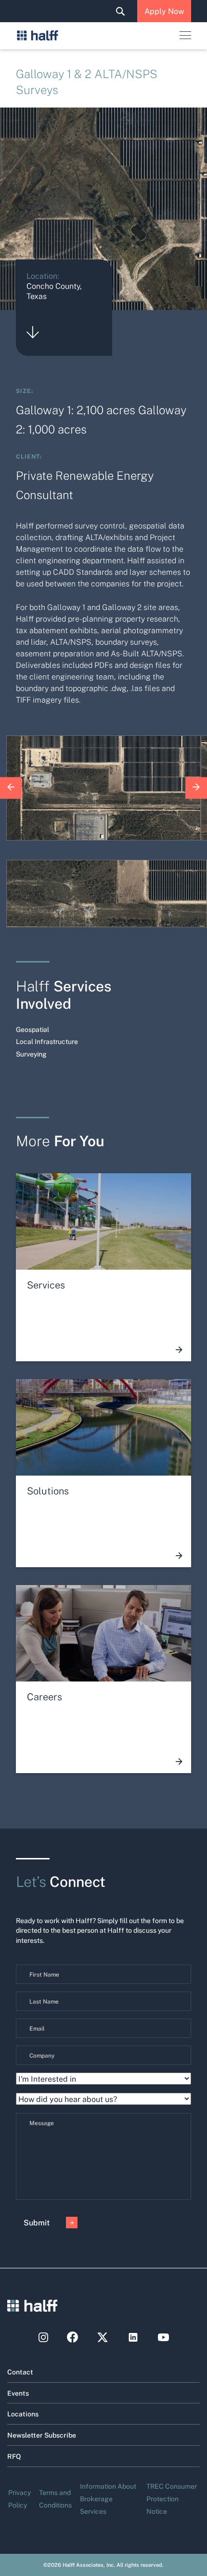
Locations (23, 2413)
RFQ (14, 2456)
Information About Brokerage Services (108, 2498)
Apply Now (164, 11)
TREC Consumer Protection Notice (172, 2498)
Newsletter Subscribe (42, 2435)
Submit (37, 2222)
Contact (20, 2372)
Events (18, 2393)
